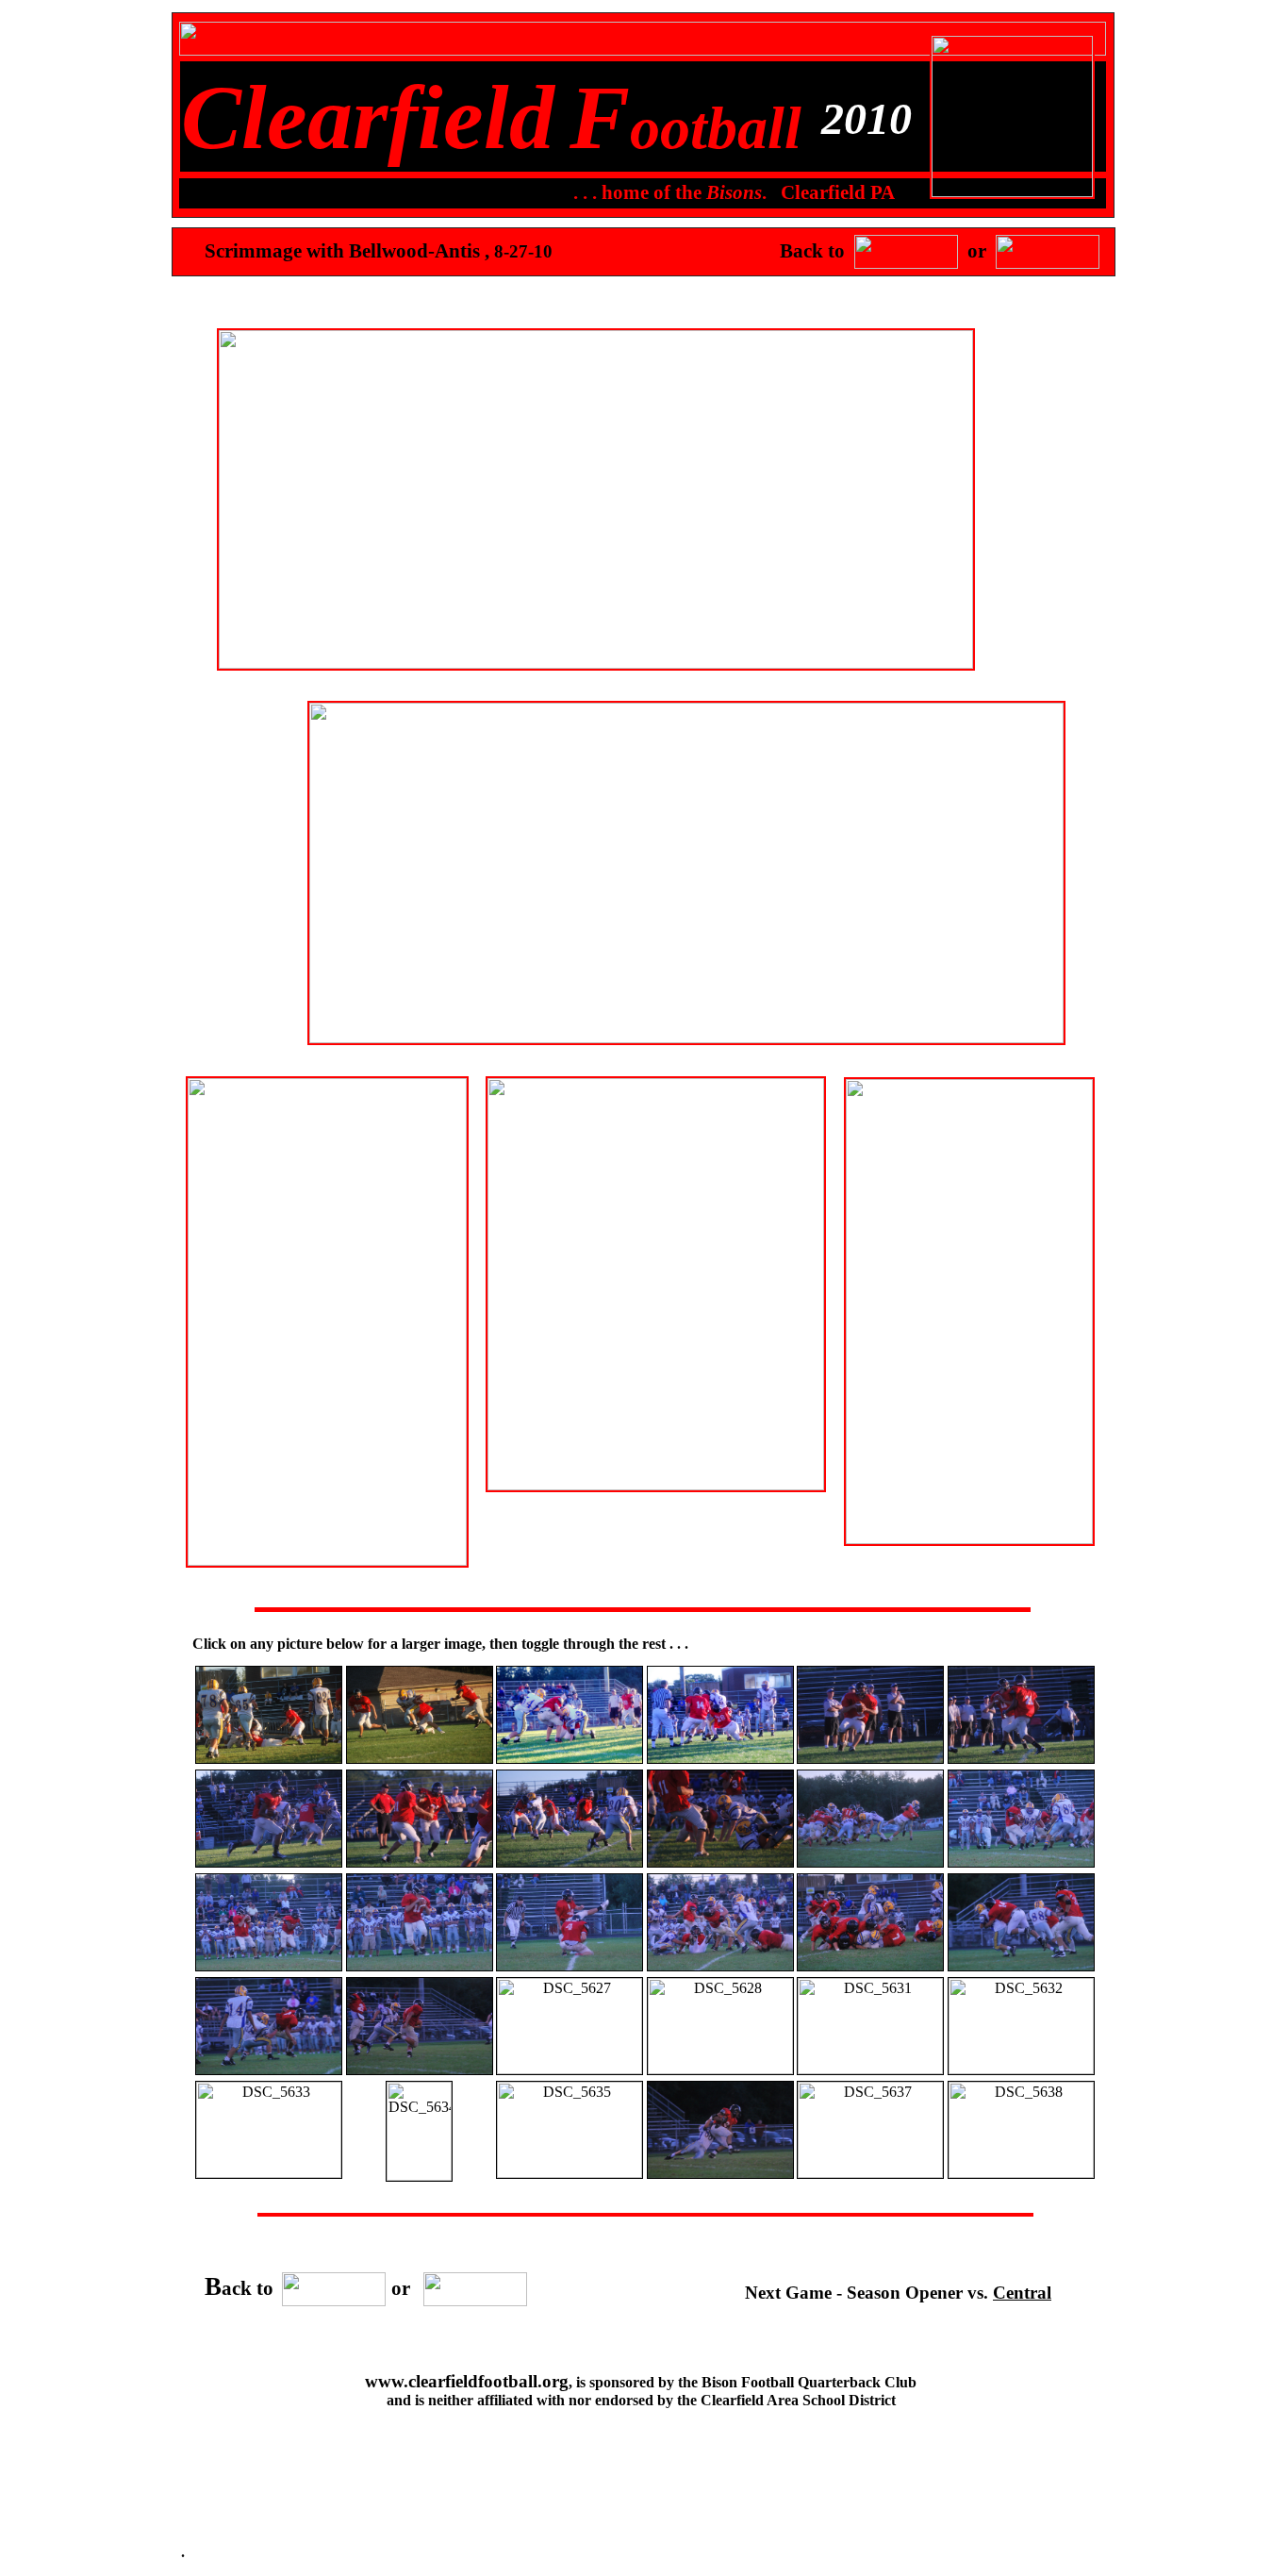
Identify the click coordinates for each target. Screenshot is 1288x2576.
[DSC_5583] (420, 1862)
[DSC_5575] (720, 1759)
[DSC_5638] (1021, 2173)
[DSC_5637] (870, 2173)
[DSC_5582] (269, 1862)
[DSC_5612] (1021, 1966)
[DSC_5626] (420, 2070)
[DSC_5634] (419, 2176)
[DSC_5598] (269, 1966)
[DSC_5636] (720, 2174)
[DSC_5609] (870, 1966)
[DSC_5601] (570, 1966)
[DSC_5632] (1021, 2069)
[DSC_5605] (720, 1966)
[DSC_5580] (870, 1759)
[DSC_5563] (420, 1759)
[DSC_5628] (720, 2069)
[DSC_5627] (570, 2069)
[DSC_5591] (870, 1862)
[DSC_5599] (420, 1966)
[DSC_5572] (570, 1759)
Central (1022, 2293)
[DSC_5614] (269, 2070)
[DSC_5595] (1021, 1862)
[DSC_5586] (720, 1862)
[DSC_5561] (269, 1759)
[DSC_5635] (570, 2173)
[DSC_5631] (870, 2069)
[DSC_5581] (1021, 1759)
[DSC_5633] (269, 2173)
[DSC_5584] (570, 1862)
